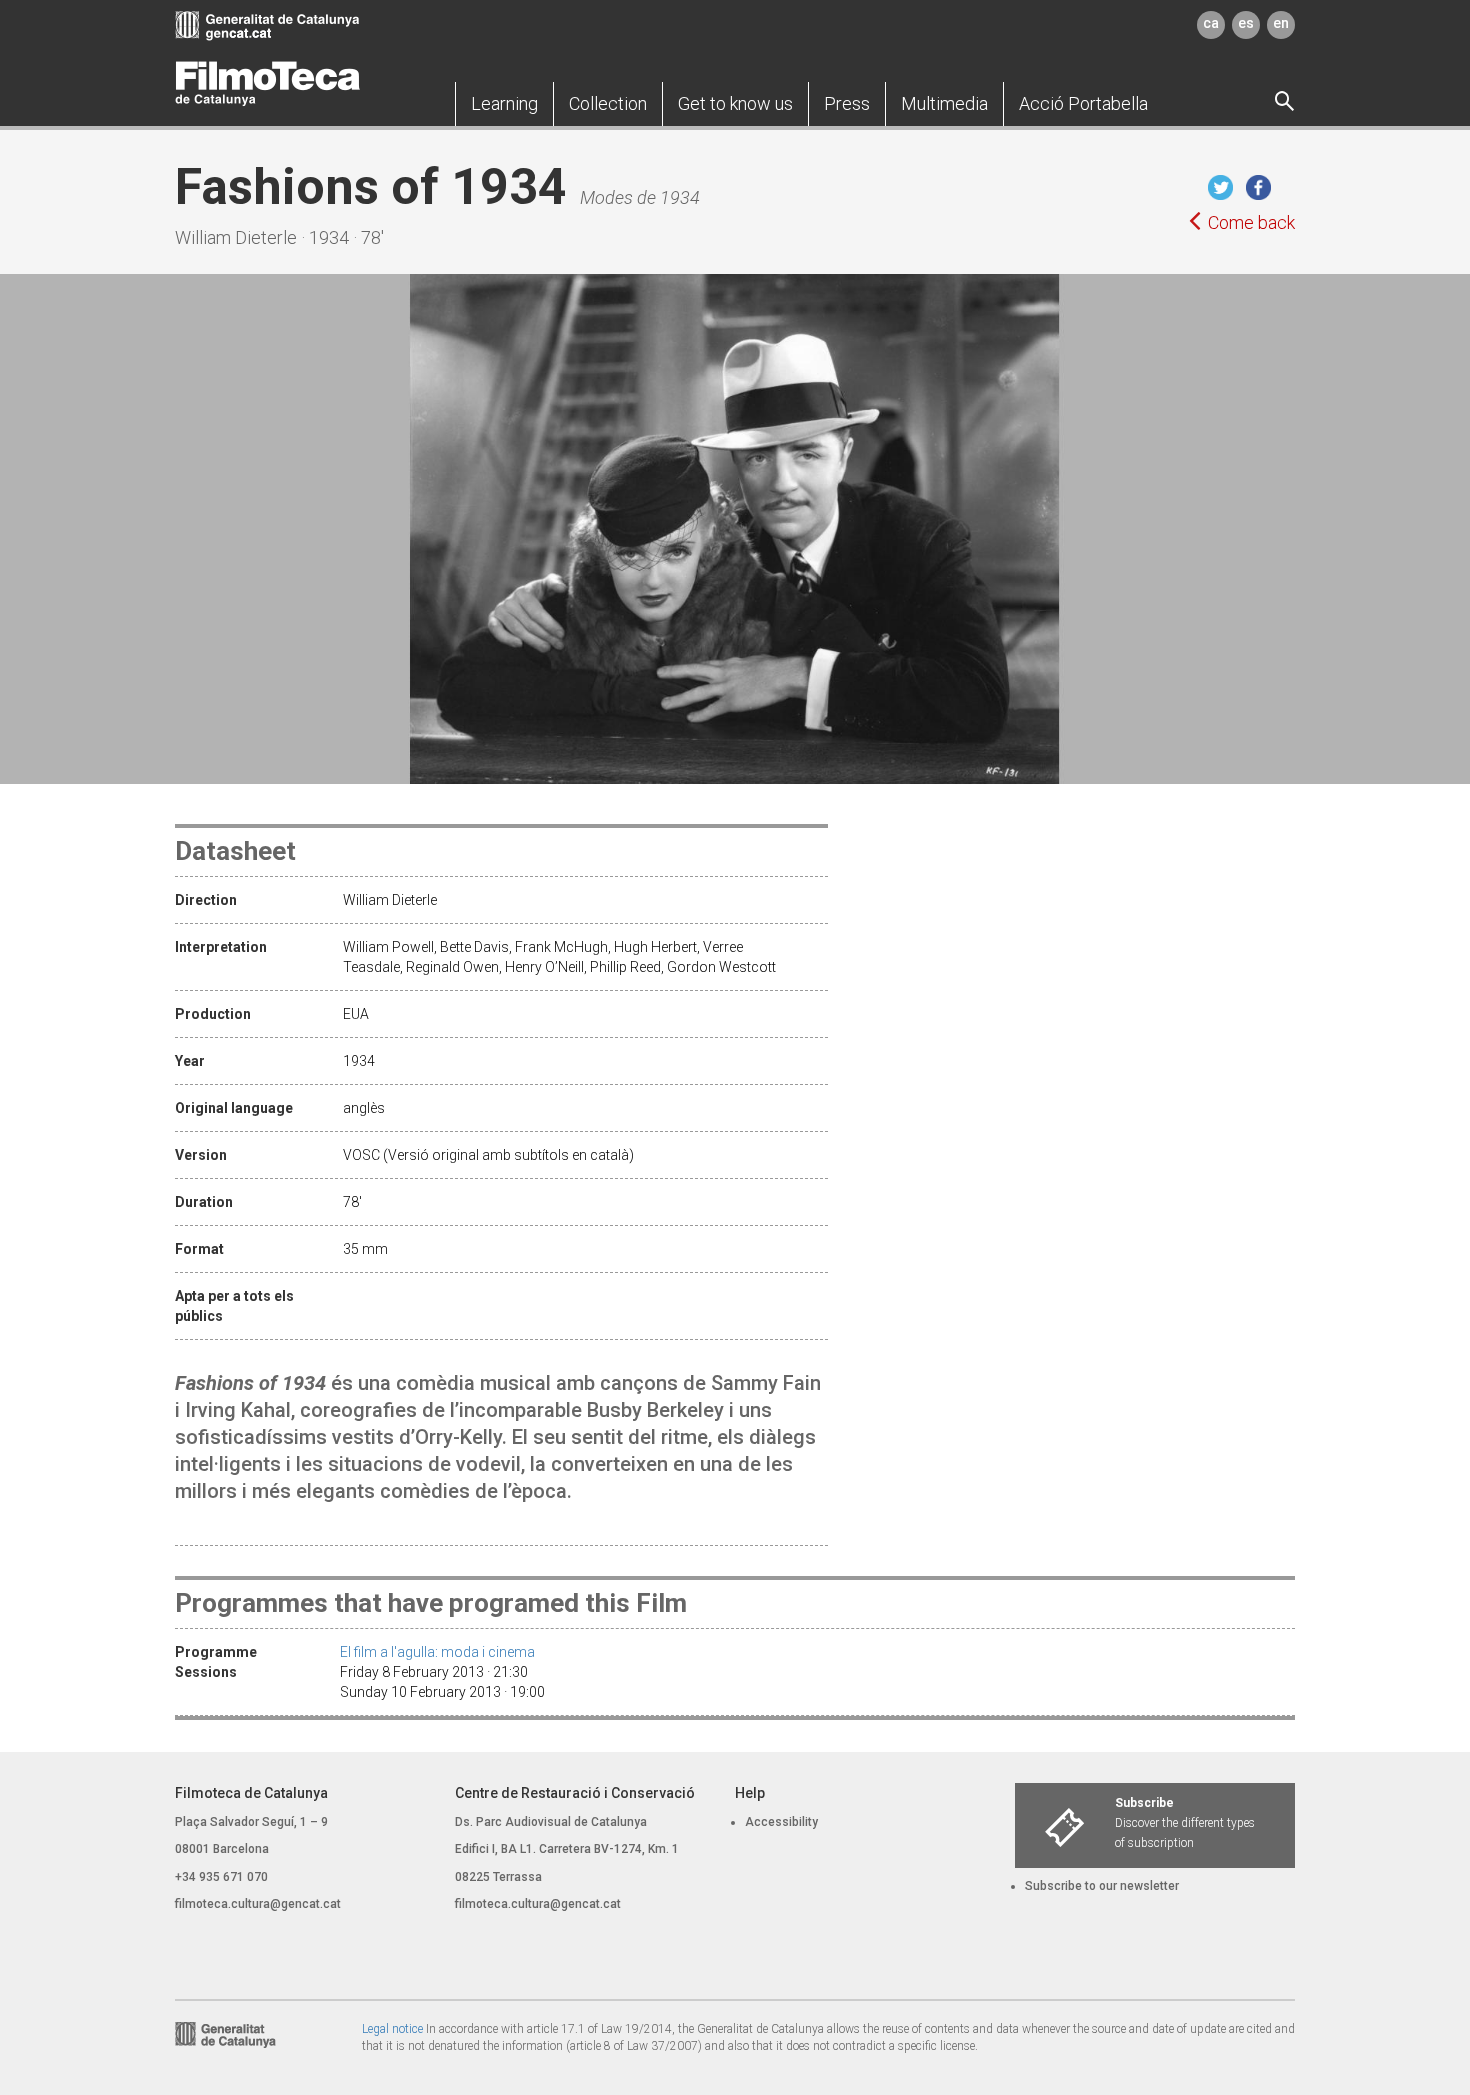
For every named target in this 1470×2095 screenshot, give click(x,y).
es (1246, 23)
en (1281, 23)
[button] (504, 104)
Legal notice (392, 2029)
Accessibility (781, 1822)
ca (1211, 23)
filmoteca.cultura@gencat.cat (258, 1904)
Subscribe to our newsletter (1102, 1886)
